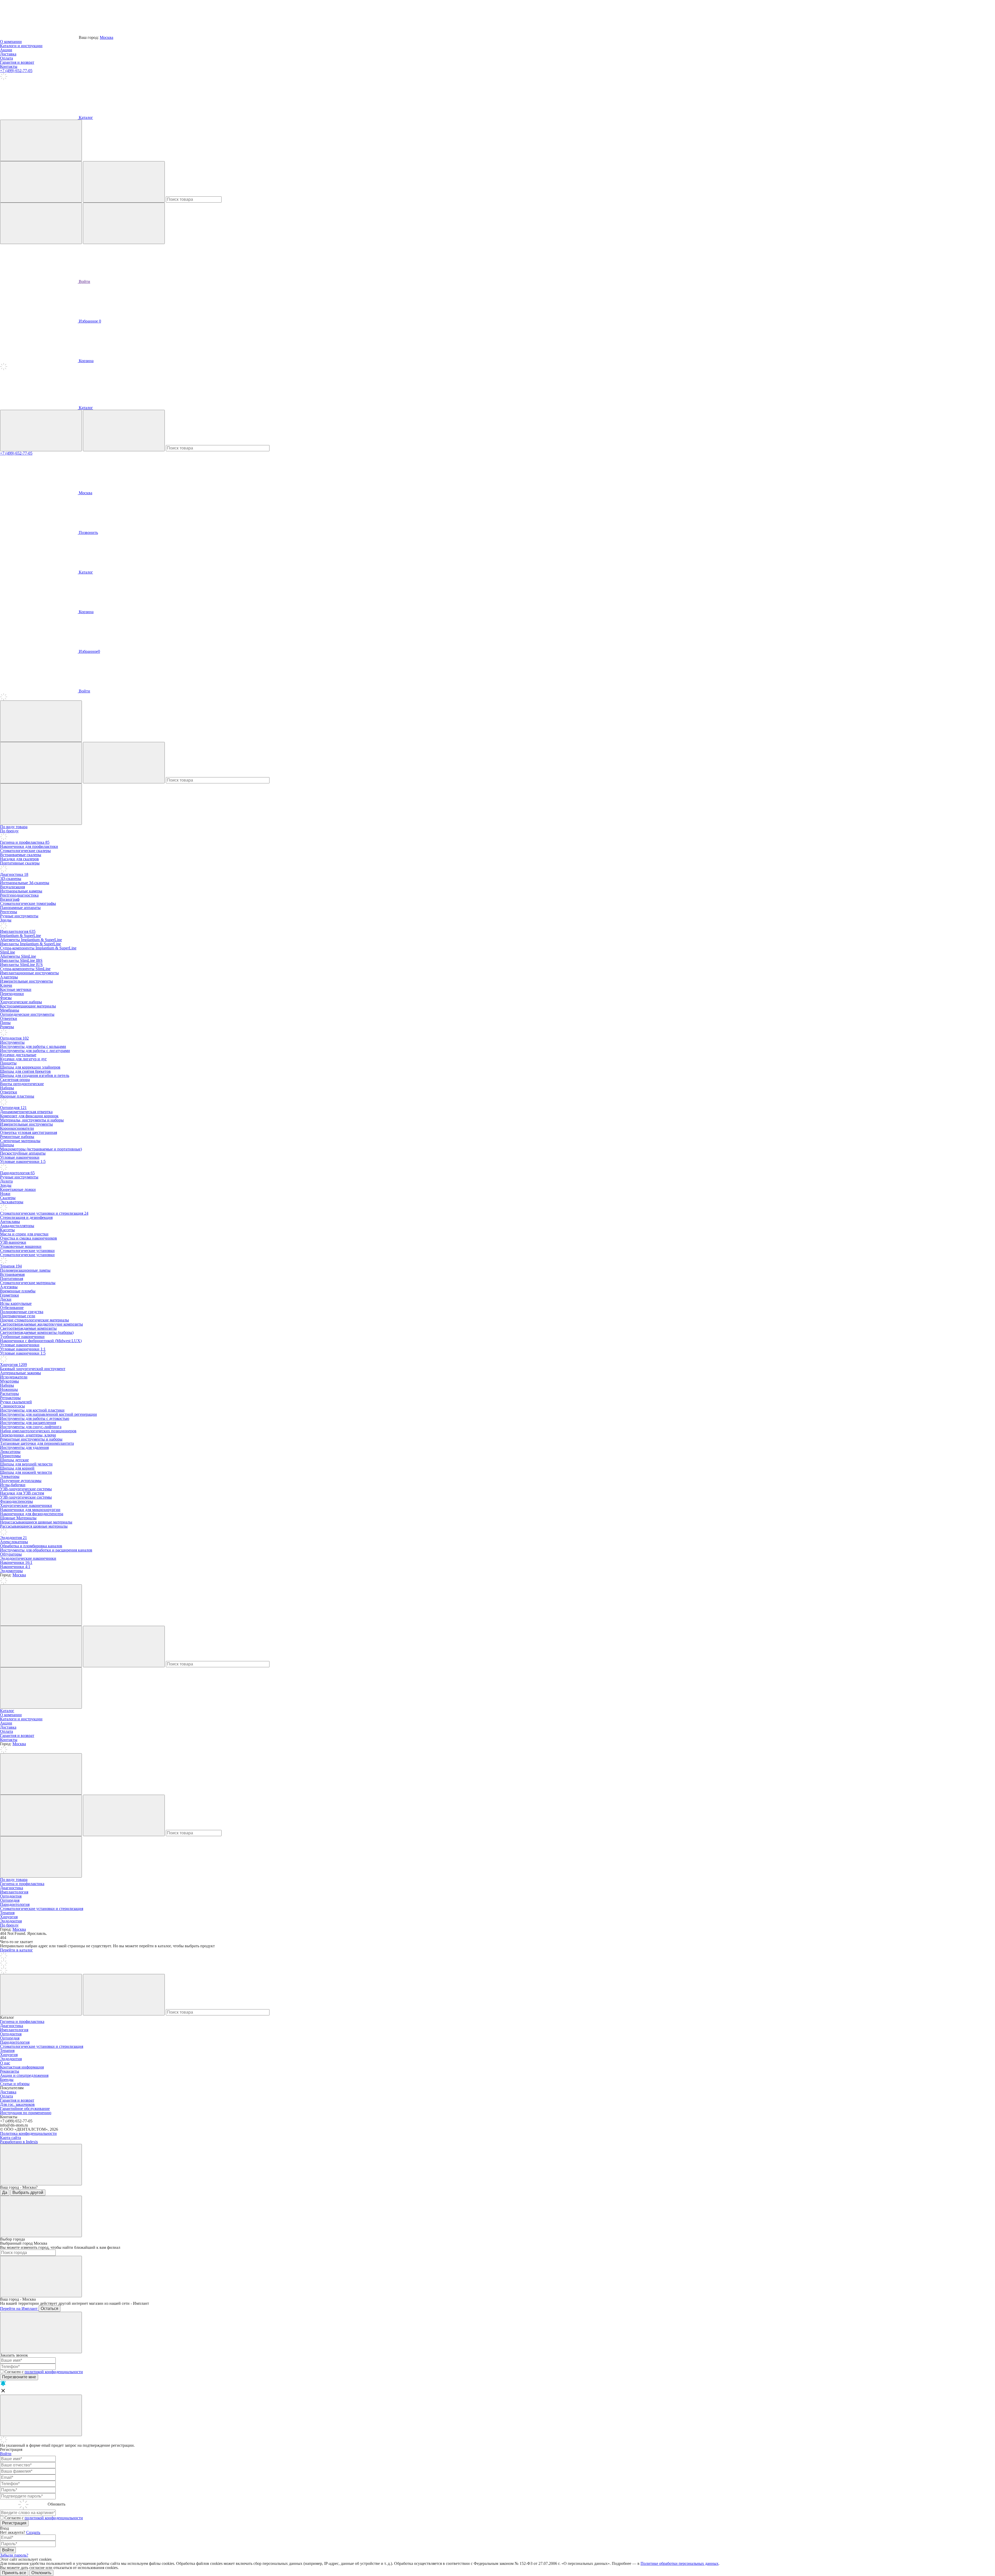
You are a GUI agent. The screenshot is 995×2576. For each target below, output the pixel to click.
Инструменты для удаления (24, 1447)
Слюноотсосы (12, 1406)
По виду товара (14, 827)
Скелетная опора (15, 1080)
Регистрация (14, 2523)
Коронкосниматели (17, 1128)
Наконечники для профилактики (29, 846)
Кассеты (7, 1230)
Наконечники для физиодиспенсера (32, 1514)
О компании (11, 42)
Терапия (11, 1266)
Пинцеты (8, 1063)
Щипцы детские (14, 1460)
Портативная (12, 1279)
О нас (5, 2063)
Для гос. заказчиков (17, 2104)
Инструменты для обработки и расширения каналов (46, 1550)
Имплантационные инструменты (29, 973)
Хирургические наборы (21, 1002)
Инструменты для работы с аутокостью (35, 1418)
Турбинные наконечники (22, 1337)
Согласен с (44, 2372)
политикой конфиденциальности (54, 2372)
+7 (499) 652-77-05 (16, 71)
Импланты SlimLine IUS (21, 965)
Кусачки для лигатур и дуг (23, 1059)
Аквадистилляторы (17, 1226)
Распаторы (9, 1394)
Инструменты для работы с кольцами (33, 1046)
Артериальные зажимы (20, 1373)
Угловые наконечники (20, 1157)
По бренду (9, 831)
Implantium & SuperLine (20, 936)
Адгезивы (9, 1287)
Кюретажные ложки (18, 1189)
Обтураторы (11, 1554)
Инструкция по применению (26, 2113)
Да (5, 2192)
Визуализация (12, 887)
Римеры (7, 1027)
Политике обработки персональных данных (680, 2563)
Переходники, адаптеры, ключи (28, 1435)
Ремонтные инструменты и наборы (31, 1439)
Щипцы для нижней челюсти (26, 1472)
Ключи (6, 985)
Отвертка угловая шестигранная (29, 1132)
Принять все (14, 2573)
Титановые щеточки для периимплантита (37, 1443)
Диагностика (14, 874)
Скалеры (8, 1198)
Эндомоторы (11, 1571)
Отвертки (9, 1018)
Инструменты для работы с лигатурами (35, 1051)
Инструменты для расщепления (28, 1423)
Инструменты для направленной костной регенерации (48, 1414)
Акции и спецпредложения (24, 2075)
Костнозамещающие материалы (28, 1006)
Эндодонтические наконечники (28, 1558)
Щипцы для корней (17, 1468)
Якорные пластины (17, 1096)
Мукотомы (9, 1381)
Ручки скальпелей (16, 1402)
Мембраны (10, 1010)
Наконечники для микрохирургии (30, 1510)
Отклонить (41, 2573)
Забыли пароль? (14, 2555)
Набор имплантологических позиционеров (38, 1431)
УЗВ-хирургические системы (26, 1489)
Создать (33, 2532)
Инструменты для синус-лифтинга (31, 1427)
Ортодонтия (14, 1038)
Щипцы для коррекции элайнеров (30, 1067)
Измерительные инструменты (26, 981)
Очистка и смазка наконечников (29, 1238)
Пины (5, 1023)
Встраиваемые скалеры (21, 855)
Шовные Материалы (18, 1518)
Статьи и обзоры (15, 2084)
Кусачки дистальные (18, 1055)
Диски (6, 1299)
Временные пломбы (18, 1291)
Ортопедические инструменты (27, 1014)
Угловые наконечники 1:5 (23, 1161)
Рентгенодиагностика (19, 895)
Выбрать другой (28, 2192)
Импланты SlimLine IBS (21, 960)
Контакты (9, 66)
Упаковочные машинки (21, 1246)
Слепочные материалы (20, 1141)
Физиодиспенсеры (16, 1501)
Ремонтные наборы (17, 1137)
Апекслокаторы (14, 1542)
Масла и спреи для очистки (24, 1234)
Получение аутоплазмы (21, 1481)
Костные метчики (16, 989)
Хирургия (13, 1365)
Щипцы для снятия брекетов (25, 1071)
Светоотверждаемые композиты (28, 1328)
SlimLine (8, 952)
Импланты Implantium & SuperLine (30, 944)
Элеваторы (10, 1476)
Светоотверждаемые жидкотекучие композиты (41, 1324)
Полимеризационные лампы (25, 1270)
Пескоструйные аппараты (23, 1153)
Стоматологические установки (27, 1251)
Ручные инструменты (19, 916)
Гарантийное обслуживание (25, 2109)
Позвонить (88, 532)
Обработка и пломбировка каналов (31, 1546)
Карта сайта (10, 2138)
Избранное (89, 321)
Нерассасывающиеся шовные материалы (36, 1522)
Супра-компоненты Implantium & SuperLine (38, 948)
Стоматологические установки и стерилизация (44, 1213)
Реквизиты (10, 2071)
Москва (106, 37)
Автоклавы (10, 1222)
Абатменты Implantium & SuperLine (31, 940)
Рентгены (9, 912)
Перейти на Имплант (19, 2309)
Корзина (86, 612)
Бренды (7, 2080)
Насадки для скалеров (19, 859)
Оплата (6, 58)
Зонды (6, 920)
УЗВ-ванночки (13, 1242)
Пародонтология (17, 1173)
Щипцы (7, 1145)
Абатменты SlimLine (18, 956)
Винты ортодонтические (22, 1084)
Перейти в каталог (16, 1950)
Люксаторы (10, 1452)
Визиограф (10, 899)
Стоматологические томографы (28, 903)
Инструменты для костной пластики (32, 1410)
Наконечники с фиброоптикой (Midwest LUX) (41, 1341)
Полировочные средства (22, 1312)
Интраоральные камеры (21, 891)
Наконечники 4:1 (15, 1567)
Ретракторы (10, 1398)
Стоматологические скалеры (25, 851)
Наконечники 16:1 (16, 1562)
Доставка (8, 54)
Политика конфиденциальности (28, 2133)
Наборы (7, 1088)
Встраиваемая (12, 1274)
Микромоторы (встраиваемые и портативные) (41, 1149)
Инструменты (12, 1042)
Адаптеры (9, 977)
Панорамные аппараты (20, 908)
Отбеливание (12, 1308)
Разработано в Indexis (19, 2142)
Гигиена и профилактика (25, 842)
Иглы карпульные (16, 1303)
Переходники (12, 994)
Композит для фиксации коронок (29, 1116)
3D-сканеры (11, 879)
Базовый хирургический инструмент (33, 1369)
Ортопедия (13, 1108)
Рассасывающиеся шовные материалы (34, 1526)
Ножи (5, 1194)
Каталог (85, 117)
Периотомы (10, 1456)
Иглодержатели (14, 1377)
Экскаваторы (12, 1202)
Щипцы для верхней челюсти (26, 1464)
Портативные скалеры (20, 863)
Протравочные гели (18, 1316)
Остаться (49, 2309)
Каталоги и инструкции (21, 46)
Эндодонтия (13, 1538)
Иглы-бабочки (13, 1485)
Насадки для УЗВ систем (22, 1493)
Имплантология (18, 931)
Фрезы (6, 998)
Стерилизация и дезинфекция (26, 1217)
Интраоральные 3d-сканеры (25, 883)
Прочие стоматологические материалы (34, 1320)
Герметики (9, 1295)
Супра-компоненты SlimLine (25, 969)
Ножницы (9, 1389)
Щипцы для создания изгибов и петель (35, 1075)
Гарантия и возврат (17, 62)
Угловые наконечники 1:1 (23, 1349)
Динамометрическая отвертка (26, 1112)
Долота (6, 1181)
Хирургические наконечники (26, 1505)
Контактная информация (22, 2067)
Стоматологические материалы (28, 1283)
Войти (84, 281)
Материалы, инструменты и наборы (32, 1120)
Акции (6, 50)
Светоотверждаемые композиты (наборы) (37, 1332)
